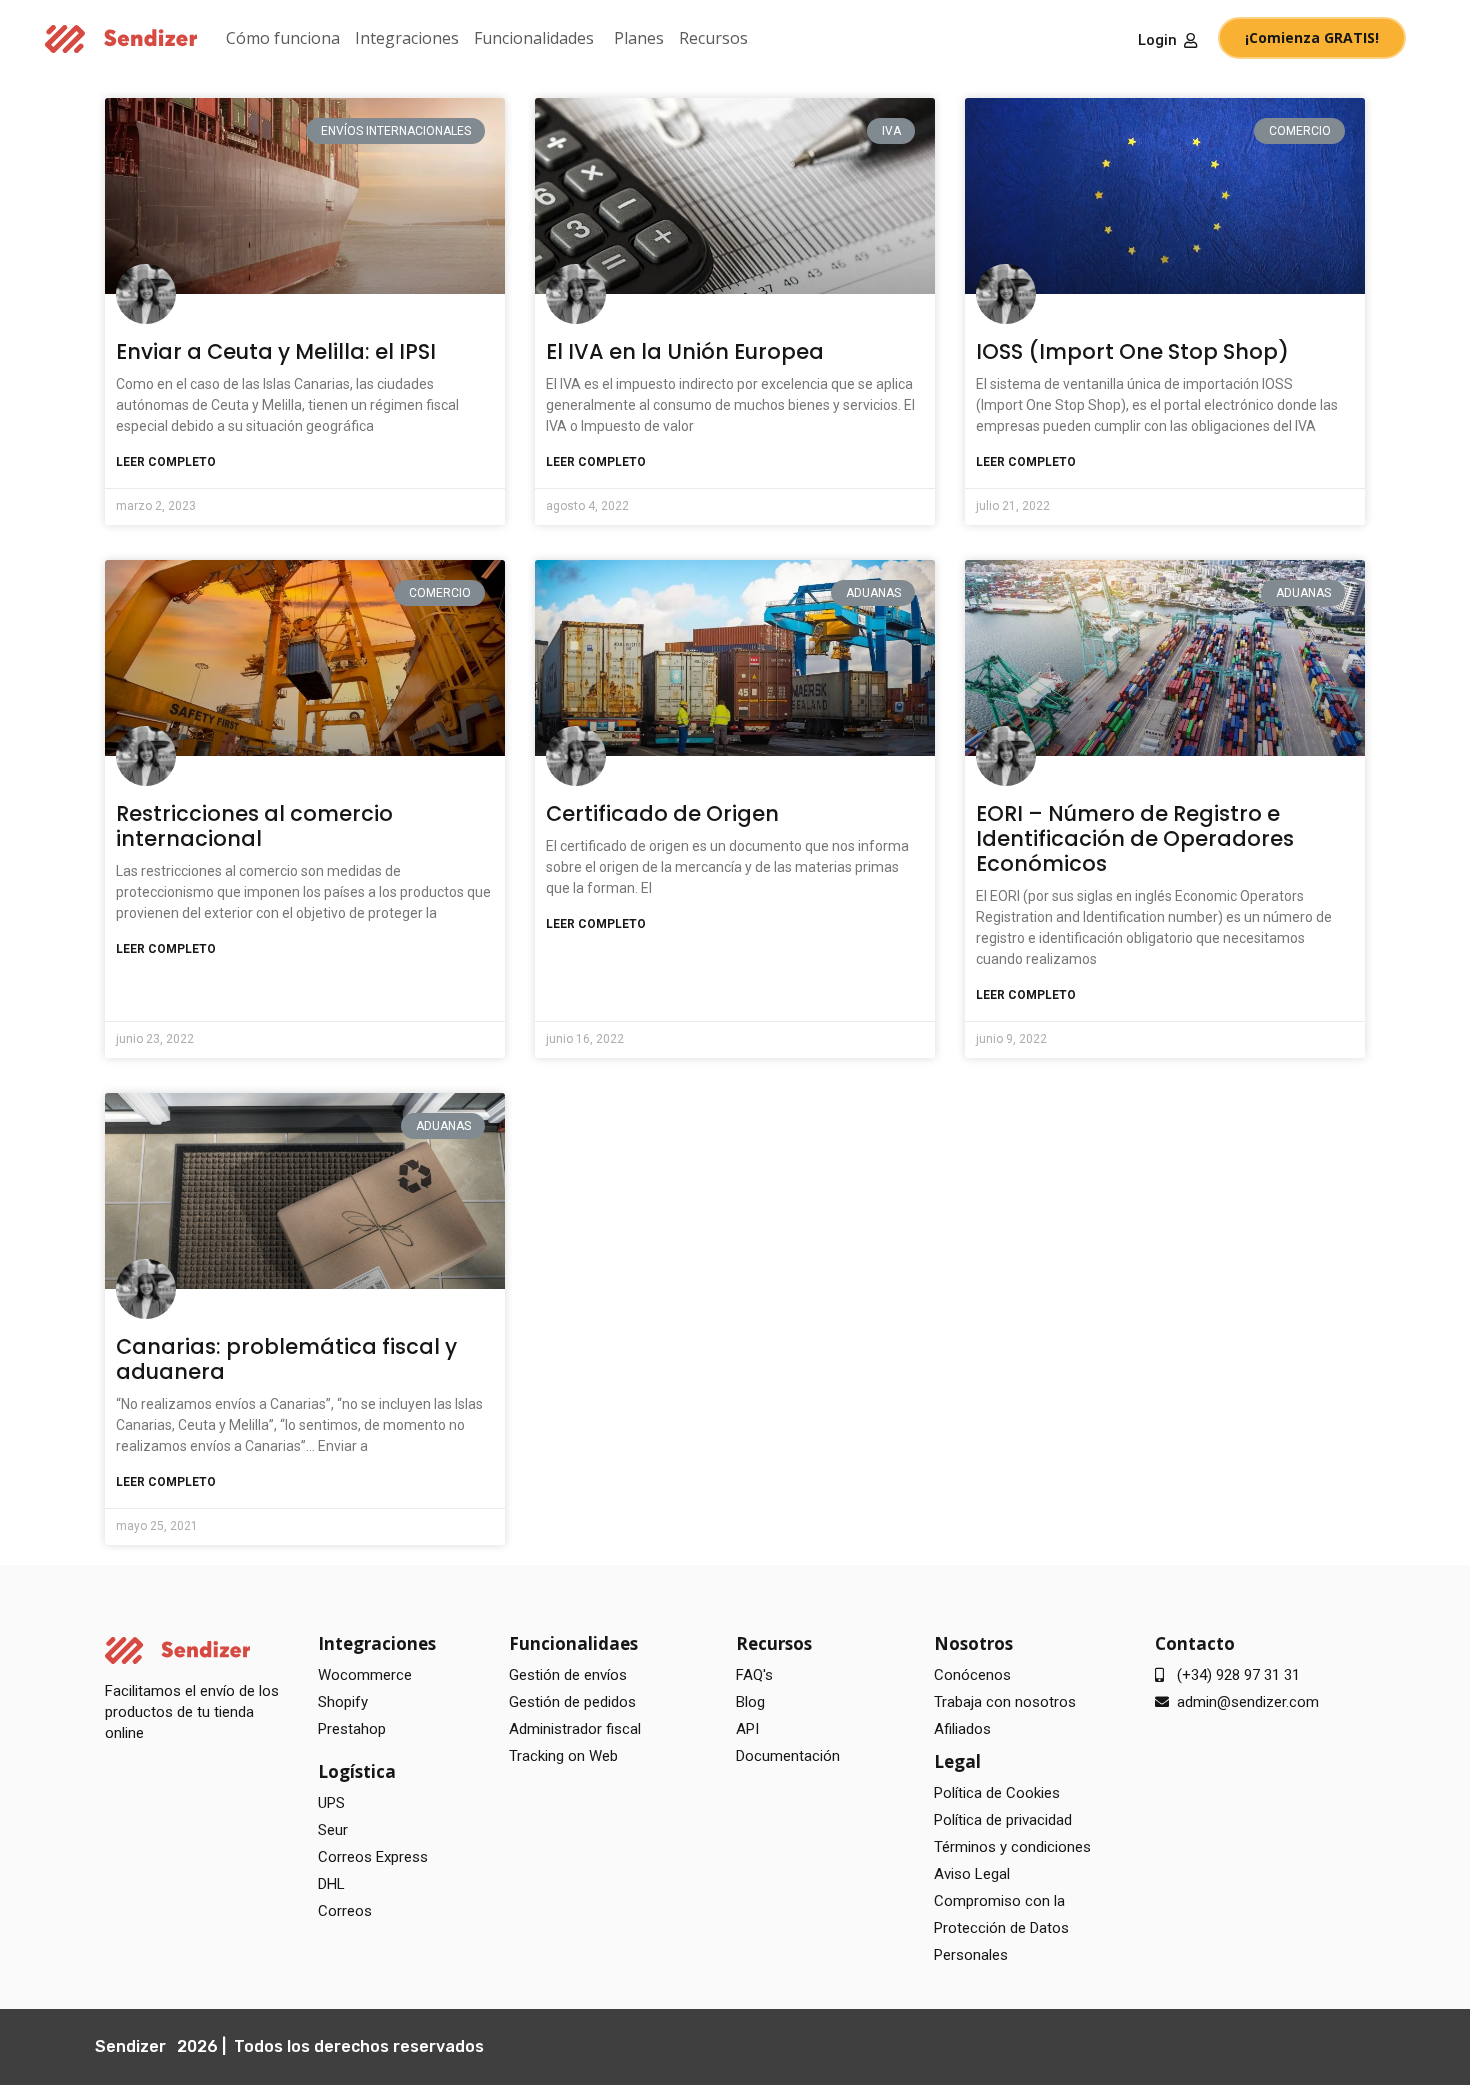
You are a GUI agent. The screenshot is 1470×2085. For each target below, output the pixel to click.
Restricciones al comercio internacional (254, 826)
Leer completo (166, 462)
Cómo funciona (283, 38)
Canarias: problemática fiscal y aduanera (286, 1359)
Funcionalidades (534, 38)
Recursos (713, 38)
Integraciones (407, 38)
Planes (639, 38)
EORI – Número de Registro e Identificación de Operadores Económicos (1135, 838)
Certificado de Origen (662, 813)
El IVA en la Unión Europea (685, 351)
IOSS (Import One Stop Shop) (1132, 351)
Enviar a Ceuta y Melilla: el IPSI (276, 351)
